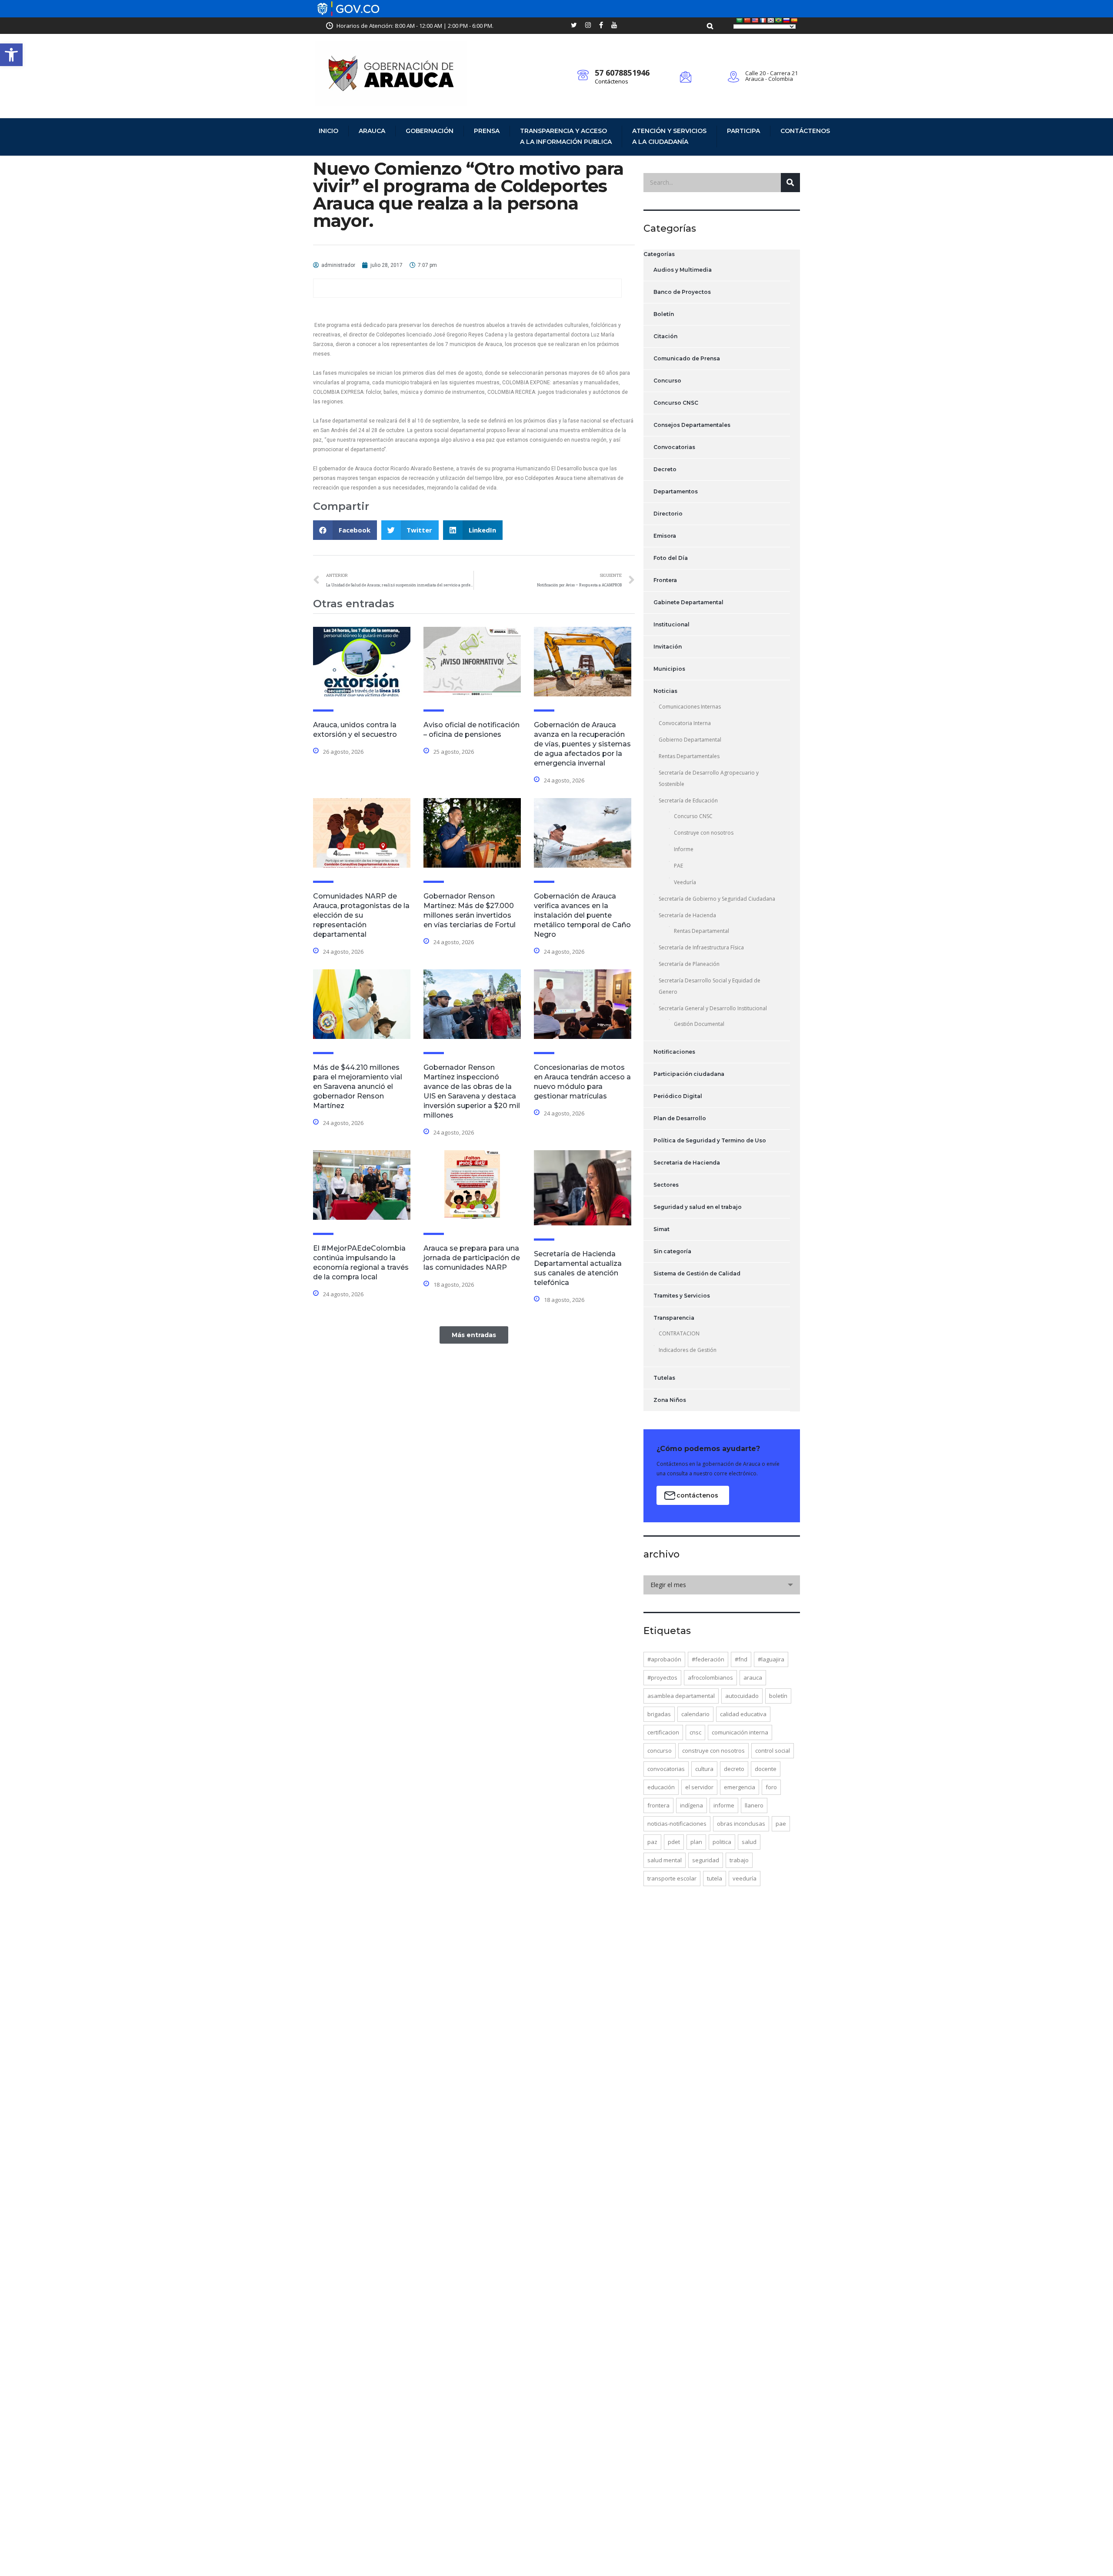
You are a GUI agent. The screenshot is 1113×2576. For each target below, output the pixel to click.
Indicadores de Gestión (688, 1350)
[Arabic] (740, 20)
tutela (715, 1878)
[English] (755, 20)
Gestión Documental (699, 1024)
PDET (674, 1842)
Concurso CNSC (676, 403)
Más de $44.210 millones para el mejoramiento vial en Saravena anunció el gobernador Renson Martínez (358, 1087)
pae (781, 1824)
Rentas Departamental (701, 931)
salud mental (665, 1860)
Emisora (665, 536)
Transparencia (674, 1318)
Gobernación (430, 131)
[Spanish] (794, 20)
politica (722, 1842)
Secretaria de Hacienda (687, 1163)
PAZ (652, 1842)
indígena (691, 1805)
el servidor (699, 1787)
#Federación (708, 1659)
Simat (661, 1229)
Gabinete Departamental (688, 602)
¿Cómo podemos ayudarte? (708, 1449)
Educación (661, 1787)
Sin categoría (672, 1251)
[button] (11, 55)
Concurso (667, 381)
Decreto (665, 469)
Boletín (664, 314)
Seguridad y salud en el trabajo (698, 1207)
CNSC (695, 1732)
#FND (741, 1659)
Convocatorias (674, 447)
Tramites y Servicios (682, 1296)
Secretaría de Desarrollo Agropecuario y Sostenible (709, 778)
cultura (704, 1769)
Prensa (487, 131)
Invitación (668, 647)
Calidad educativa (743, 1714)
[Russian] (786, 20)
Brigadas (659, 1714)
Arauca (372, 131)
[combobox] (722, 1585)
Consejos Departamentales (692, 425)
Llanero (754, 1805)
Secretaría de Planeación (689, 964)
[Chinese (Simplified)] (747, 20)
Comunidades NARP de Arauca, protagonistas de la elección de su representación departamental (361, 915)
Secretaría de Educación (688, 800)
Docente (766, 1769)
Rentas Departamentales (689, 756)
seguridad (706, 1860)
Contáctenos (611, 81)
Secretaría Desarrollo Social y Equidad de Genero (710, 986)
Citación (665, 336)
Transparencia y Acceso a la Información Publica (566, 136)
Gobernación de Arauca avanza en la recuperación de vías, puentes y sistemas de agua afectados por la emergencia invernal (582, 744)
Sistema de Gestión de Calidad (697, 1273)
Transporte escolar (672, 1878)
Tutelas (664, 1378)
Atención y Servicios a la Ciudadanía (669, 136)
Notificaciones (674, 1052)
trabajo (739, 1860)
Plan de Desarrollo (680, 1118)
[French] (763, 20)
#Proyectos (662, 1677)
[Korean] (771, 20)
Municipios (669, 669)
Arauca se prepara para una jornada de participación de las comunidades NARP (472, 1258)
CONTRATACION (679, 1333)
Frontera (665, 580)
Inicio (328, 131)
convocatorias (666, 1769)
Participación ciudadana (689, 1074)
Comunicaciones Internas (690, 707)
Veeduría (685, 882)
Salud (749, 1842)
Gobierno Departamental (690, 740)
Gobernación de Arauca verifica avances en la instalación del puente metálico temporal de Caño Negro (582, 915)
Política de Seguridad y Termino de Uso (710, 1140)
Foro (771, 1787)
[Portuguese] (779, 20)
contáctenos (697, 1495)
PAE (678, 866)
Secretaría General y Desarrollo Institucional (713, 1008)
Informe (684, 849)
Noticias (665, 691)
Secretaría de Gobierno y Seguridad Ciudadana (717, 899)
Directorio (668, 514)
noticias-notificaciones (677, 1824)
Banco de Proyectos (682, 292)
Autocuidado (742, 1696)
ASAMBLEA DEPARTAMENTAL (681, 1696)
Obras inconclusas (741, 1824)
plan (696, 1842)
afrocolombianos (710, 1677)
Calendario (695, 1714)
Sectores (666, 1185)
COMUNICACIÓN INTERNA (740, 1732)
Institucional (671, 624)
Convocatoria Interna (685, 723)
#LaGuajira (771, 1659)
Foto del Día (671, 558)
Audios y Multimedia (683, 270)
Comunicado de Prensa (687, 358)
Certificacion (663, 1732)
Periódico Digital (678, 1096)
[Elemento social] (574, 26)
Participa (743, 131)
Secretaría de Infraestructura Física (701, 947)
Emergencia (740, 1787)
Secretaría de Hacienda (687, 915)
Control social (773, 1751)
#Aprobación (664, 1659)
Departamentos (676, 491)
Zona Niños (670, 1400)
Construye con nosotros (704, 833)
